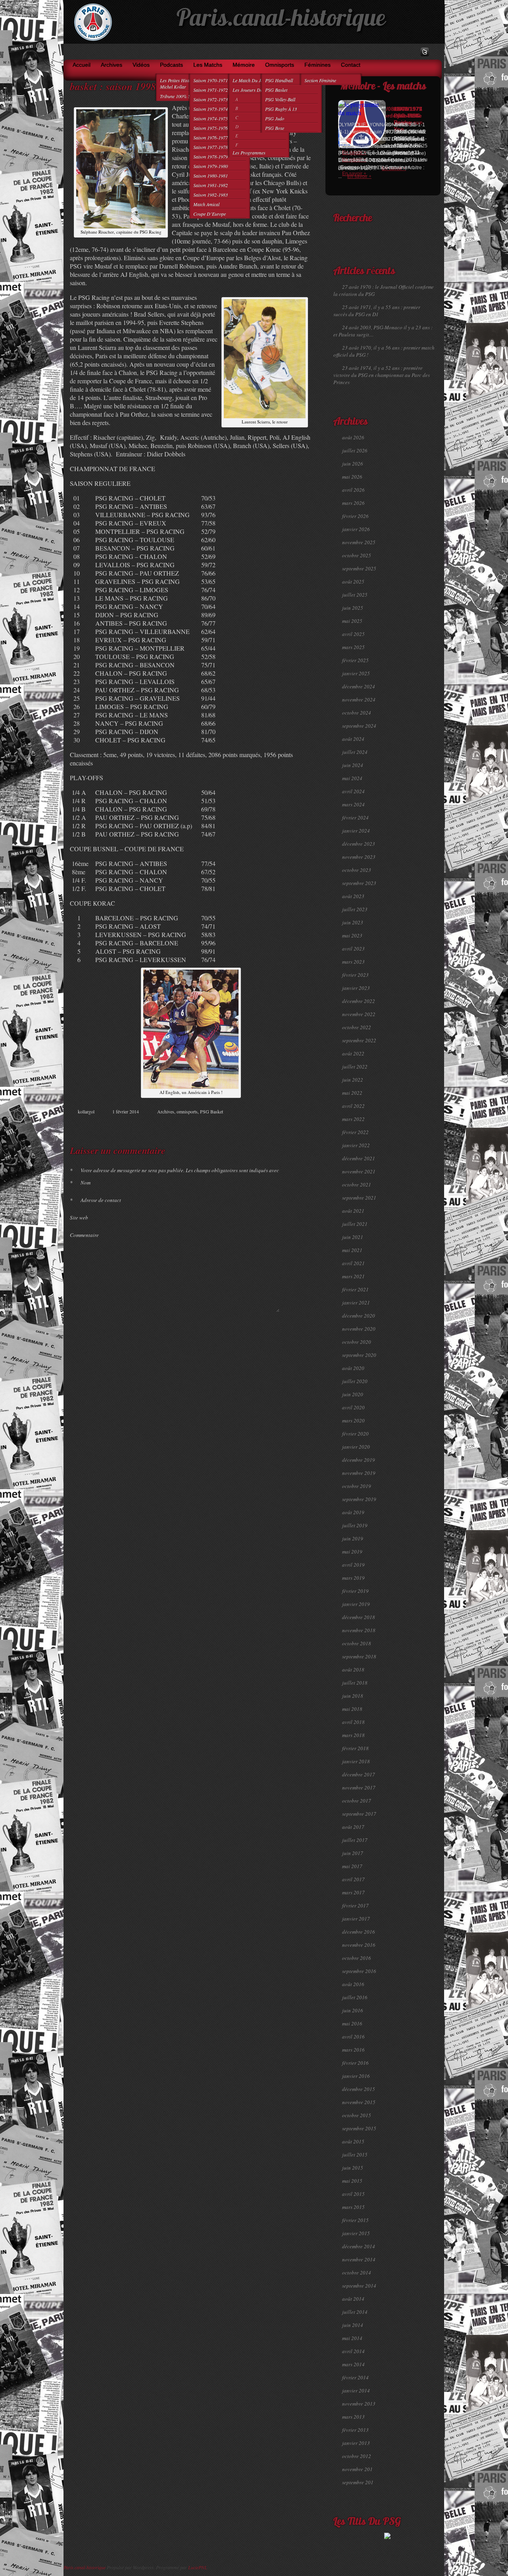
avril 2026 (353, 490)
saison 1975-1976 (211, 128)
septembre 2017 (359, 1814)
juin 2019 (353, 1538)
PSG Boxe (275, 128)
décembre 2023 (359, 844)
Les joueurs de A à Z (253, 90)
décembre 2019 (359, 1460)
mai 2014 (352, 2338)
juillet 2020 (355, 1381)
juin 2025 (353, 608)
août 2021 (353, 1211)
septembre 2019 (359, 1499)
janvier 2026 (356, 529)
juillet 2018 (355, 1683)
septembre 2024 (359, 726)
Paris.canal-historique (281, 20)
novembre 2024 (359, 700)
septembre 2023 (359, 883)
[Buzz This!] (301, 1126)
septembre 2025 (359, 568)
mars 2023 (353, 962)
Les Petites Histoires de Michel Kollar (183, 83)
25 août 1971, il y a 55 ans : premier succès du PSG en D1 (377, 311)
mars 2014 (353, 2364)
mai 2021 (352, 1250)
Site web (79, 1217)
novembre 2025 (359, 542)
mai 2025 (352, 621)
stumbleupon (285, 1126)
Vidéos (141, 65)
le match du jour (250, 80)
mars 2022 (353, 1119)
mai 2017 (352, 1866)
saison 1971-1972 (211, 90)
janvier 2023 (356, 988)
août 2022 (353, 1053)
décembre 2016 (359, 1932)
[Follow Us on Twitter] (425, 52)
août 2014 (353, 2299)
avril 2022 (353, 1106)
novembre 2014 (359, 2259)
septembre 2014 (359, 2286)
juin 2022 (353, 1080)
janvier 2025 (356, 673)
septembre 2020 (359, 1355)
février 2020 (355, 1434)
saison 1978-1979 (211, 157)
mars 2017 (353, 1892)
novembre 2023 (359, 857)
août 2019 (353, 1512)
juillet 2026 (355, 450)
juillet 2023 (355, 909)
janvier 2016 (356, 2076)
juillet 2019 (355, 1525)
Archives (112, 65)
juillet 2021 (355, 1224)
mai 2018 (352, 1709)
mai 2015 (352, 2181)
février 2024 (355, 817)
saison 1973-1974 (211, 109)
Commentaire (84, 1235)
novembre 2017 (359, 1788)
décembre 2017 (359, 1774)
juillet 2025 (355, 595)
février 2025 (355, 660)
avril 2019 (353, 1565)
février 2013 (355, 2430)
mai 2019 (352, 1552)
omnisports (280, 65)
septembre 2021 (359, 1198)
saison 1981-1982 (211, 185)
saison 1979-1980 (211, 166)
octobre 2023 (357, 870)
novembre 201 (357, 2469)
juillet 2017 (355, 1840)
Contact (351, 65)
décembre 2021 (359, 1158)
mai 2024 (352, 778)
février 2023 (355, 975)
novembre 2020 (359, 1329)
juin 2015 (353, 2168)
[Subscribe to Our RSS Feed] (436, 52)
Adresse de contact (95, 1200)
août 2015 (353, 2141)
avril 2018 (353, 1722)
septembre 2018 (359, 1656)
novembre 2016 (359, 1945)
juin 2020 (353, 1394)
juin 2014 (353, 2325)
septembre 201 (358, 2482)
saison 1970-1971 (211, 80)
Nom (80, 1183)
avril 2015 (353, 2194)
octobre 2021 (357, 1185)
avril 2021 (353, 1263)
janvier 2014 (356, 2390)
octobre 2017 (357, 1801)
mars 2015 (353, 2207)
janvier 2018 (356, 1761)
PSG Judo (275, 118)
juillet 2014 (355, 2312)
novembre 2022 (359, 1014)
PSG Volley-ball (280, 99)
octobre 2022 (357, 1027)
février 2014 (355, 2377)
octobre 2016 (357, 1958)
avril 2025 (353, 634)
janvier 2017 (356, 1919)
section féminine (320, 80)
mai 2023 (352, 935)
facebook (268, 1126)
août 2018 (353, 1670)
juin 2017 (353, 1853)
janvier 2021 (356, 1302)
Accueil (82, 65)
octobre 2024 (357, 713)
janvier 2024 (356, 831)
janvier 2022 (356, 1145)
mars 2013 (353, 2417)
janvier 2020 (356, 1447)
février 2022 (355, 1132)
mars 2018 (353, 1735)
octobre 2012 (357, 2456)
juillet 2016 (355, 1997)
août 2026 (353, 437)
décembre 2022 (359, 1001)
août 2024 (353, 739)
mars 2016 (353, 2050)
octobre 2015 (357, 2115)
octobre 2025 (357, 555)
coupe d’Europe (210, 214)
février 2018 (355, 1748)
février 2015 (355, 2220)
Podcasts (171, 65)
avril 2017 (353, 1879)
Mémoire (244, 65)
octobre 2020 (357, 1342)
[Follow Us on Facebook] (413, 52)
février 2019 (355, 1591)
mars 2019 (353, 1578)
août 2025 (353, 582)
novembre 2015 (359, 2102)
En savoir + (354, 174)
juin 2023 (353, 922)
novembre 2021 (359, 1171)
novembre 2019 (359, 1473)
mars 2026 (353, 503)
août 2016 (353, 1984)
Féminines (317, 65)
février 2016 (355, 2063)
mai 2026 (352, 477)
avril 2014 (353, 2351)
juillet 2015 (355, 2155)
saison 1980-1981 (211, 176)
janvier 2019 (356, 1604)
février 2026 (355, 516)
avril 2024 (353, 791)
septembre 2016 (359, 1971)
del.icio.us (293, 1126)
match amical (206, 204)
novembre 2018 (359, 1630)
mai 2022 (352, 1093)
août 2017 (353, 1827)
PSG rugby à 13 (281, 109)
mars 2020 (353, 1420)
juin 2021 (353, 1237)
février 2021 (355, 1289)
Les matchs (208, 65)
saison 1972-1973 (211, 99)
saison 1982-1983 (211, 195)
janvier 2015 (356, 2233)
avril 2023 (353, 949)
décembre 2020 (359, 1316)
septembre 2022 (359, 1040)
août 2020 (353, 1368)
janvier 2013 (356, 2443)
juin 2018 (353, 1696)
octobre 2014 (357, 2273)
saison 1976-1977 (211, 137)
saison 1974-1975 (211, 118)
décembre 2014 (359, 2246)
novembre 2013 (359, 2404)
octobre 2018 (357, 1643)
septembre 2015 (359, 2128)
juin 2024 (353, 765)
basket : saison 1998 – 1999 (129, 86)
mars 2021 (353, 1276)
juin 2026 (353, 464)
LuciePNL (198, 2567)
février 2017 (355, 1905)
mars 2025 (353, 647)
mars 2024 (353, 804)
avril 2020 (353, 1407)
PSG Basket (276, 90)
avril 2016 (353, 2037)
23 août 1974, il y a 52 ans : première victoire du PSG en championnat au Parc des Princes (382, 375)
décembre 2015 (359, 2089)
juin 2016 (353, 2010)
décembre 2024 (359, 686)
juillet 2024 (355, 752)
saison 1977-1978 (211, 147)
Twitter (277, 1126)
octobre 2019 (357, 1486)
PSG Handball (279, 80)
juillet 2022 (355, 1067)
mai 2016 (352, 2023)
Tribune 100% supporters (185, 96)
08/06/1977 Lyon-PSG (408, 112)
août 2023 (353, 896)
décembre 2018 (359, 1617)
